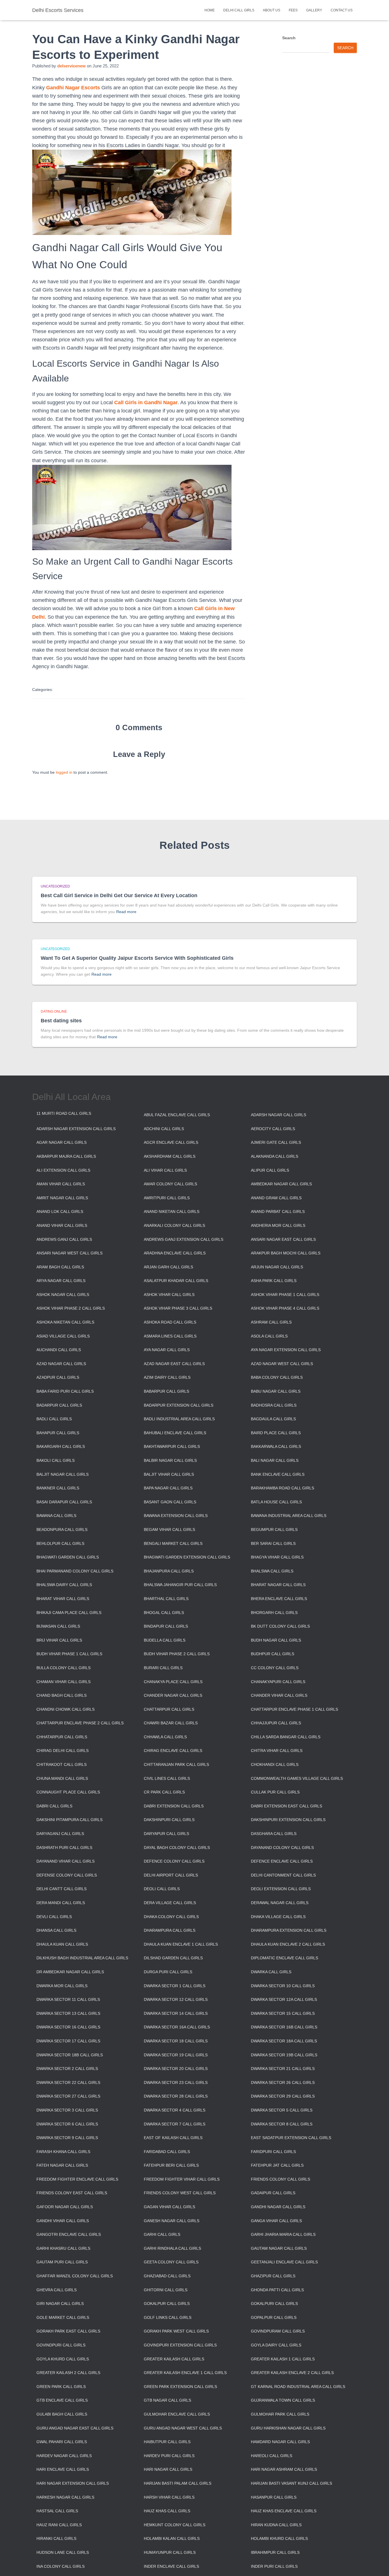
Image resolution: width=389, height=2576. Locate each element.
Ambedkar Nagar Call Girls (281, 1184)
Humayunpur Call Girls (170, 2552)
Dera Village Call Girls (170, 1903)
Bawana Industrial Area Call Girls (289, 1516)
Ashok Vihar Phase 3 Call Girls (178, 1308)
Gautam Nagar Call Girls (279, 2248)
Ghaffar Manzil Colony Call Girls (75, 2276)
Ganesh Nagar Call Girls (172, 2221)
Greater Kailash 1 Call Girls (283, 2359)
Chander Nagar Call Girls (173, 1695)
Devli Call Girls (54, 1917)
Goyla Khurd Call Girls (63, 2359)
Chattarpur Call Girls (169, 1709)
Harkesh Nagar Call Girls (65, 2497)
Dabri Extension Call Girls (174, 1806)
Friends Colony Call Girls (281, 2179)
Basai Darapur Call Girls (64, 1502)
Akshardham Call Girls (170, 1156)
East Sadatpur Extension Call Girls (291, 2138)
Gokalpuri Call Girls (274, 2303)
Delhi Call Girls (239, 10)
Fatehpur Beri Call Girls (171, 2165)
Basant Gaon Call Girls (170, 1502)
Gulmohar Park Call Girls (280, 2414)
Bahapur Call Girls (58, 1433)
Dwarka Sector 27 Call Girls (68, 2096)
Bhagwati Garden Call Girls (68, 1557)
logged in (64, 772)
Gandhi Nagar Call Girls (278, 2207)
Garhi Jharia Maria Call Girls (283, 2234)
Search (289, 38)
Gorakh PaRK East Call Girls (68, 2331)
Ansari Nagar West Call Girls (69, 1253)
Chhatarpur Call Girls (62, 1737)
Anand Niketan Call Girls (172, 1211)
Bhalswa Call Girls (272, 1571)
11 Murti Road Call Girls (64, 1113)
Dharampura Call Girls (170, 1930)
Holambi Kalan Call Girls (172, 2538)
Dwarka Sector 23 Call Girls (176, 2082)
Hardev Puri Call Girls (169, 2456)
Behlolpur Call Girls (60, 1543)
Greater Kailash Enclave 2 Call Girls (292, 2373)
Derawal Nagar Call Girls (280, 1903)
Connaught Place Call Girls (68, 1792)
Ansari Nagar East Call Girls (283, 1239)
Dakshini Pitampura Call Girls (69, 1820)
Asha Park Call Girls (274, 1281)
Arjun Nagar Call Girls (277, 1267)
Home (210, 10)
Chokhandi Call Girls (275, 1764)
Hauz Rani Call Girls (59, 2525)
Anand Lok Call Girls (60, 1211)
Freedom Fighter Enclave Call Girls (77, 2179)
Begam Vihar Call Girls (169, 1530)
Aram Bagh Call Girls (60, 1267)
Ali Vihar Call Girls (165, 1170)
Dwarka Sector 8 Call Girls (282, 2124)
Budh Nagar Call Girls (276, 1640)
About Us (272, 10)
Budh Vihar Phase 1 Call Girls (69, 1654)
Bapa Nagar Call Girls (168, 1488)
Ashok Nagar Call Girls (63, 1295)
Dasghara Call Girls (274, 1834)
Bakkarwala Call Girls (276, 1446)
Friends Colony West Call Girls (180, 2193)
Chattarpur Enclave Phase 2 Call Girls (80, 1723)
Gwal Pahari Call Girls (62, 2442)
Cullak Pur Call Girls (275, 1792)
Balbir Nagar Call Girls (170, 1460)
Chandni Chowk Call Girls (65, 1709)
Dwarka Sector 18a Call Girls (284, 2041)
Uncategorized (55, 886)
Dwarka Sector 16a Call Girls (177, 2027)
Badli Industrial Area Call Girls (179, 1419)
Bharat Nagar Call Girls (278, 1585)
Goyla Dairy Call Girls (276, 2345)
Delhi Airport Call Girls (171, 1875)
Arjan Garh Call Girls (168, 1267)
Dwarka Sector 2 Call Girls (67, 2069)
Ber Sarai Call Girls (273, 1543)
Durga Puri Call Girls (168, 1972)
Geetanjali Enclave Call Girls (284, 2262)
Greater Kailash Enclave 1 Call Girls (185, 2373)
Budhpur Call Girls (273, 1654)
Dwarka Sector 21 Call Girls (283, 2069)
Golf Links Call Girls (168, 2317)
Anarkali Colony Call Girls (174, 1225)
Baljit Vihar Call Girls (169, 1474)
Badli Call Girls (54, 1419)
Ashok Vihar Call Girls (169, 1295)
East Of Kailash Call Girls (173, 2138)
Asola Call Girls (269, 1336)
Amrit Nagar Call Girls (62, 1198)
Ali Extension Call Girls (63, 1170)
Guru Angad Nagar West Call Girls (183, 2428)
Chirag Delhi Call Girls (63, 1751)
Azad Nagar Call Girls (61, 1364)
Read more (126, 912)
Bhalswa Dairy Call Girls (64, 1585)
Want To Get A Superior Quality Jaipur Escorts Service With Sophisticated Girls (137, 958)
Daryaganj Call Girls (60, 1834)
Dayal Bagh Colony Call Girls (177, 1848)
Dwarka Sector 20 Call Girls (176, 2069)
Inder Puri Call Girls (274, 2566)
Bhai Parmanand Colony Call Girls (75, 1571)
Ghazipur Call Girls (273, 2276)
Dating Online (54, 1012)
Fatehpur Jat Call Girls (277, 2165)
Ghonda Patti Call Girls (277, 2290)
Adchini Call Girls (164, 1129)
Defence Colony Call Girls (174, 1861)
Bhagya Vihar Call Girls (277, 1557)
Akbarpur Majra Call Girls (66, 1156)
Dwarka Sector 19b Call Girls (284, 2055)
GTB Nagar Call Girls (167, 2400)
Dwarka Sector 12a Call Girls (284, 1999)
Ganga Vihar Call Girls (276, 2221)
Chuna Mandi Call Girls (62, 1778)
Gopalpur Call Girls (274, 2317)
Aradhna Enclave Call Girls (175, 1253)
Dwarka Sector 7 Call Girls (175, 2124)
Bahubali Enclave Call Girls (175, 1433)
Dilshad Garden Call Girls (173, 1958)
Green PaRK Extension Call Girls (180, 2387)
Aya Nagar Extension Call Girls (286, 1350)
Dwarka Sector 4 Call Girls (175, 2110)
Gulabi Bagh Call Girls (62, 2414)
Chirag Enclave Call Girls (173, 1751)
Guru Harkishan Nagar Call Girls (288, 2428)
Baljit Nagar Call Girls (63, 1474)
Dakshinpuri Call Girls (169, 1820)
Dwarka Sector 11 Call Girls (68, 1999)
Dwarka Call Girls (271, 1972)
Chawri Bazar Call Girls (171, 1723)
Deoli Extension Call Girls (281, 1889)
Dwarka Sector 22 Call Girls (68, 2082)
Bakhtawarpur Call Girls (172, 1446)
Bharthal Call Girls (166, 1599)
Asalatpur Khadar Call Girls (176, 1281)
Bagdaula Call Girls (273, 1419)
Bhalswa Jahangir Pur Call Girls (180, 1585)
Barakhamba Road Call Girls (282, 1488)
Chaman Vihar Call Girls (64, 1682)
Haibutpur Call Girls (167, 2442)
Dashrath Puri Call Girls (64, 1848)
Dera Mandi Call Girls (61, 1903)
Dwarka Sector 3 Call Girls (67, 2110)
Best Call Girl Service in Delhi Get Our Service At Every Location (119, 895)
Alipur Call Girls (270, 1170)
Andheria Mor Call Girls (278, 1225)
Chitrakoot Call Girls (62, 1764)
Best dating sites (61, 1021)
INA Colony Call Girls (61, 2566)
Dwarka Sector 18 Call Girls (176, 2041)
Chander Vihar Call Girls (279, 1695)
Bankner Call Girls (58, 1488)
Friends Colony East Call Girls (72, 2193)
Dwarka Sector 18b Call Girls (70, 2055)
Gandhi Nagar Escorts (73, 88)
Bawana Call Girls (56, 1516)
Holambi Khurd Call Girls (279, 2538)
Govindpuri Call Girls (61, 2345)
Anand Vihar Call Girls (62, 1225)
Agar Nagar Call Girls (62, 1142)
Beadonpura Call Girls (62, 1530)
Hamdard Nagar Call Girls (280, 2442)
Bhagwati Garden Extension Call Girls (187, 1557)
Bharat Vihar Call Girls (63, 1599)
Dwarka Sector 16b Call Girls (284, 2027)
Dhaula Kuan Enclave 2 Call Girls (288, 1944)
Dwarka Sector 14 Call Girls (176, 2013)
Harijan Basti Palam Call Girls (178, 2483)
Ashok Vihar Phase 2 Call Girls (71, 1308)
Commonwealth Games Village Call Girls (297, 1778)
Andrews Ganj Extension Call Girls (184, 1239)
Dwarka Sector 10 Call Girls (283, 1986)
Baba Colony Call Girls (277, 1377)
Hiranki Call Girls (56, 2538)
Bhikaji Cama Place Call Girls (69, 1613)
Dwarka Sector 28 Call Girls (176, 2096)
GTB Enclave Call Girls (62, 2400)
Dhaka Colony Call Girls (171, 1917)
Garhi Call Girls (162, 2234)
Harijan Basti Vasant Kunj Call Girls (291, 2483)
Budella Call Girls (165, 1640)
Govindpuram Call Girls (278, 2331)
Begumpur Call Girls (274, 1530)
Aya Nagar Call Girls (167, 1350)
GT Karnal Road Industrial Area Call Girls (298, 2387)
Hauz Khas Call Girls (167, 2511)
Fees (293, 10)
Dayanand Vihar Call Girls (65, 1861)
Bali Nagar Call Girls (275, 1460)
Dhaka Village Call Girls (278, 1917)
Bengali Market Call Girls (173, 1543)
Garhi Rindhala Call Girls (172, 2248)
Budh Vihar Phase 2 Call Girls (177, 1654)
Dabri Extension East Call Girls (286, 1806)
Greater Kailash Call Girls (174, 2359)
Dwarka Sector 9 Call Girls (67, 2138)
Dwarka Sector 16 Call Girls (68, 2027)
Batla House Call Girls (276, 1502)
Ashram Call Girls (271, 1322)
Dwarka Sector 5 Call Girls (282, 2110)
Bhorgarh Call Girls (274, 1613)
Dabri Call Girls (54, 1806)
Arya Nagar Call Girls (61, 1281)
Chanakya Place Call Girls (173, 1682)
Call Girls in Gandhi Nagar (146, 403)
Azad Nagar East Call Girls (174, 1364)
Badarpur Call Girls (59, 1405)
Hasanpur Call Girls (274, 2497)
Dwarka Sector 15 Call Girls (283, 2013)
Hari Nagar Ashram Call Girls (284, 2469)
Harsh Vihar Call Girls (169, 2497)
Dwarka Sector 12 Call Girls (176, 1999)
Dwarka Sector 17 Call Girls (68, 2041)
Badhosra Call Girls (274, 1405)
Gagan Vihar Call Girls (169, 2207)
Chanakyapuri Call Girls (278, 1682)
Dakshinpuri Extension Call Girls (288, 1820)
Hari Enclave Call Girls (63, 2469)
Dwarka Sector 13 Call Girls (68, 2013)
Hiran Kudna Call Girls (276, 2525)
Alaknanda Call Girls (275, 1156)
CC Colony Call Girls (275, 1668)
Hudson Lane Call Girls (63, 2552)
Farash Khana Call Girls (63, 2152)
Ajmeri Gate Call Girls (276, 1142)
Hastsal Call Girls (57, 2511)
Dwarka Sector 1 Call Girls (175, 1986)
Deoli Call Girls (162, 1889)
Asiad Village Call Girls (63, 1336)
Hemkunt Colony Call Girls (175, 2525)
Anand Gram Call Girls (276, 1198)
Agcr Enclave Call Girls (171, 1142)
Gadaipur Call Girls (273, 2193)
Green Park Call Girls (61, 2387)
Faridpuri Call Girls (273, 2152)
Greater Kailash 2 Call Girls (68, 2373)
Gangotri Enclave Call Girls (69, 2234)
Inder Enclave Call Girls (171, 2566)
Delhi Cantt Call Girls (62, 1889)
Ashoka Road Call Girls (170, 1322)
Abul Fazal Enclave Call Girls (177, 1115)
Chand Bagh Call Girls (62, 1695)
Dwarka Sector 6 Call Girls (67, 2124)
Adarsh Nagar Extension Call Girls (76, 1129)
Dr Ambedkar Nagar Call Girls (70, 1972)
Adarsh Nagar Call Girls (279, 1115)
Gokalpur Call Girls (167, 2303)
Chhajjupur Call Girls (276, 1723)
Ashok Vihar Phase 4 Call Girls (285, 1308)
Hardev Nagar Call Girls (64, 2456)
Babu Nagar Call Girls (276, 1391)
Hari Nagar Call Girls (168, 2469)
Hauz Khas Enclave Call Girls (284, 2511)
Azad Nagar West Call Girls (282, 1364)
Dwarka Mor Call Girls (62, 1986)
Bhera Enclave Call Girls (279, 1599)
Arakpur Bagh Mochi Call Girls (286, 1253)
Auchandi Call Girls (59, 1350)
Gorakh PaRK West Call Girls (176, 2331)
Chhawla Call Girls (165, 1737)
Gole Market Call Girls (63, 2317)
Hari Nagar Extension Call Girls (73, 2483)
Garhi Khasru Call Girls (63, 2248)
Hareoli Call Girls (272, 2456)
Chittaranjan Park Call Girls (176, 1764)
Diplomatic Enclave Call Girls (284, 1958)
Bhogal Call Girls (164, 1613)
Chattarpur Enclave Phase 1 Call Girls (294, 1709)
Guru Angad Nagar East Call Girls (75, 2428)
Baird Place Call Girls (276, 1433)
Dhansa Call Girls (56, 1930)
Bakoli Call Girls (56, 1460)
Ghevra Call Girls (57, 2290)
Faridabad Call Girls (167, 2152)
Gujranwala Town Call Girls (283, 2400)
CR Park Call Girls (164, 1792)
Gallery (314, 10)
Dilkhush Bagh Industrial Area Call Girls (82, 1958)
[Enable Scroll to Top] (378, 2565)
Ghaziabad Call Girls (167, 2276)
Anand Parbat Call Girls (278, 1211)
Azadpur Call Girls (58, 1377)
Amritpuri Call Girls (167, 1198)
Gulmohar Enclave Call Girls (177, 2414)
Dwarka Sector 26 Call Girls (283, 2082)
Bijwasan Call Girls (58, 1626)
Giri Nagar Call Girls (60, 2303)
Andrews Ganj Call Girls (64, 1239)
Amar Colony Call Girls (170, 1184)
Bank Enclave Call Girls (278, 1474)
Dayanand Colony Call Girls (282, 1848)
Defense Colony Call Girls (67, 1875)
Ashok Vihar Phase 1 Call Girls (285, 1295)
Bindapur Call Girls (166, 1626)
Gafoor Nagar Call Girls (65, 2207)
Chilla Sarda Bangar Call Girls (286, 1737)
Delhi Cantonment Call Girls (283, 1875)
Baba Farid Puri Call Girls (65, 1391)
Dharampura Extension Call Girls (289, 1930)
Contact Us (342, 10)
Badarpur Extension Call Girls (179, 1405)
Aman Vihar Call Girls (61, 1184)
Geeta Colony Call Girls (171, 2262)
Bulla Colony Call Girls (64, 1668)
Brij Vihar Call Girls (59, 1640)
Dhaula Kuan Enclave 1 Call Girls (181, 1944)
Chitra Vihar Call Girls (277, 1751)
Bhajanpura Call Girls (169, 1571)
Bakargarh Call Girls (61, 1446)
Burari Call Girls (163, 1668)
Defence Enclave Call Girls (282, 1861)
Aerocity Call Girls (273, 1129)
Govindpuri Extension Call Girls (180, 2345)
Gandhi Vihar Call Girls (63, 2221)
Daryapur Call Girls (166, 1834)
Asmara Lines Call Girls (170, 1336)
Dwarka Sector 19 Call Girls (176, 2055)
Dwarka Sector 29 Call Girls (283, 2096)
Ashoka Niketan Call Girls (65, 1322)
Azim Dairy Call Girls (167, 1377)
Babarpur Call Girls (166, 1391)
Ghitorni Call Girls (166, 2290)
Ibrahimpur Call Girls (275, 2552)
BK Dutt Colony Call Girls (280, 1626)
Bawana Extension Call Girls (176, 1516)
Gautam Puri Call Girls (62, 2262)
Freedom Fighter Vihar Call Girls (182, 2179)
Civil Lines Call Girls (167, 1778)
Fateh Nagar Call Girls (62, 2165)
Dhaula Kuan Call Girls (62, 1944)
